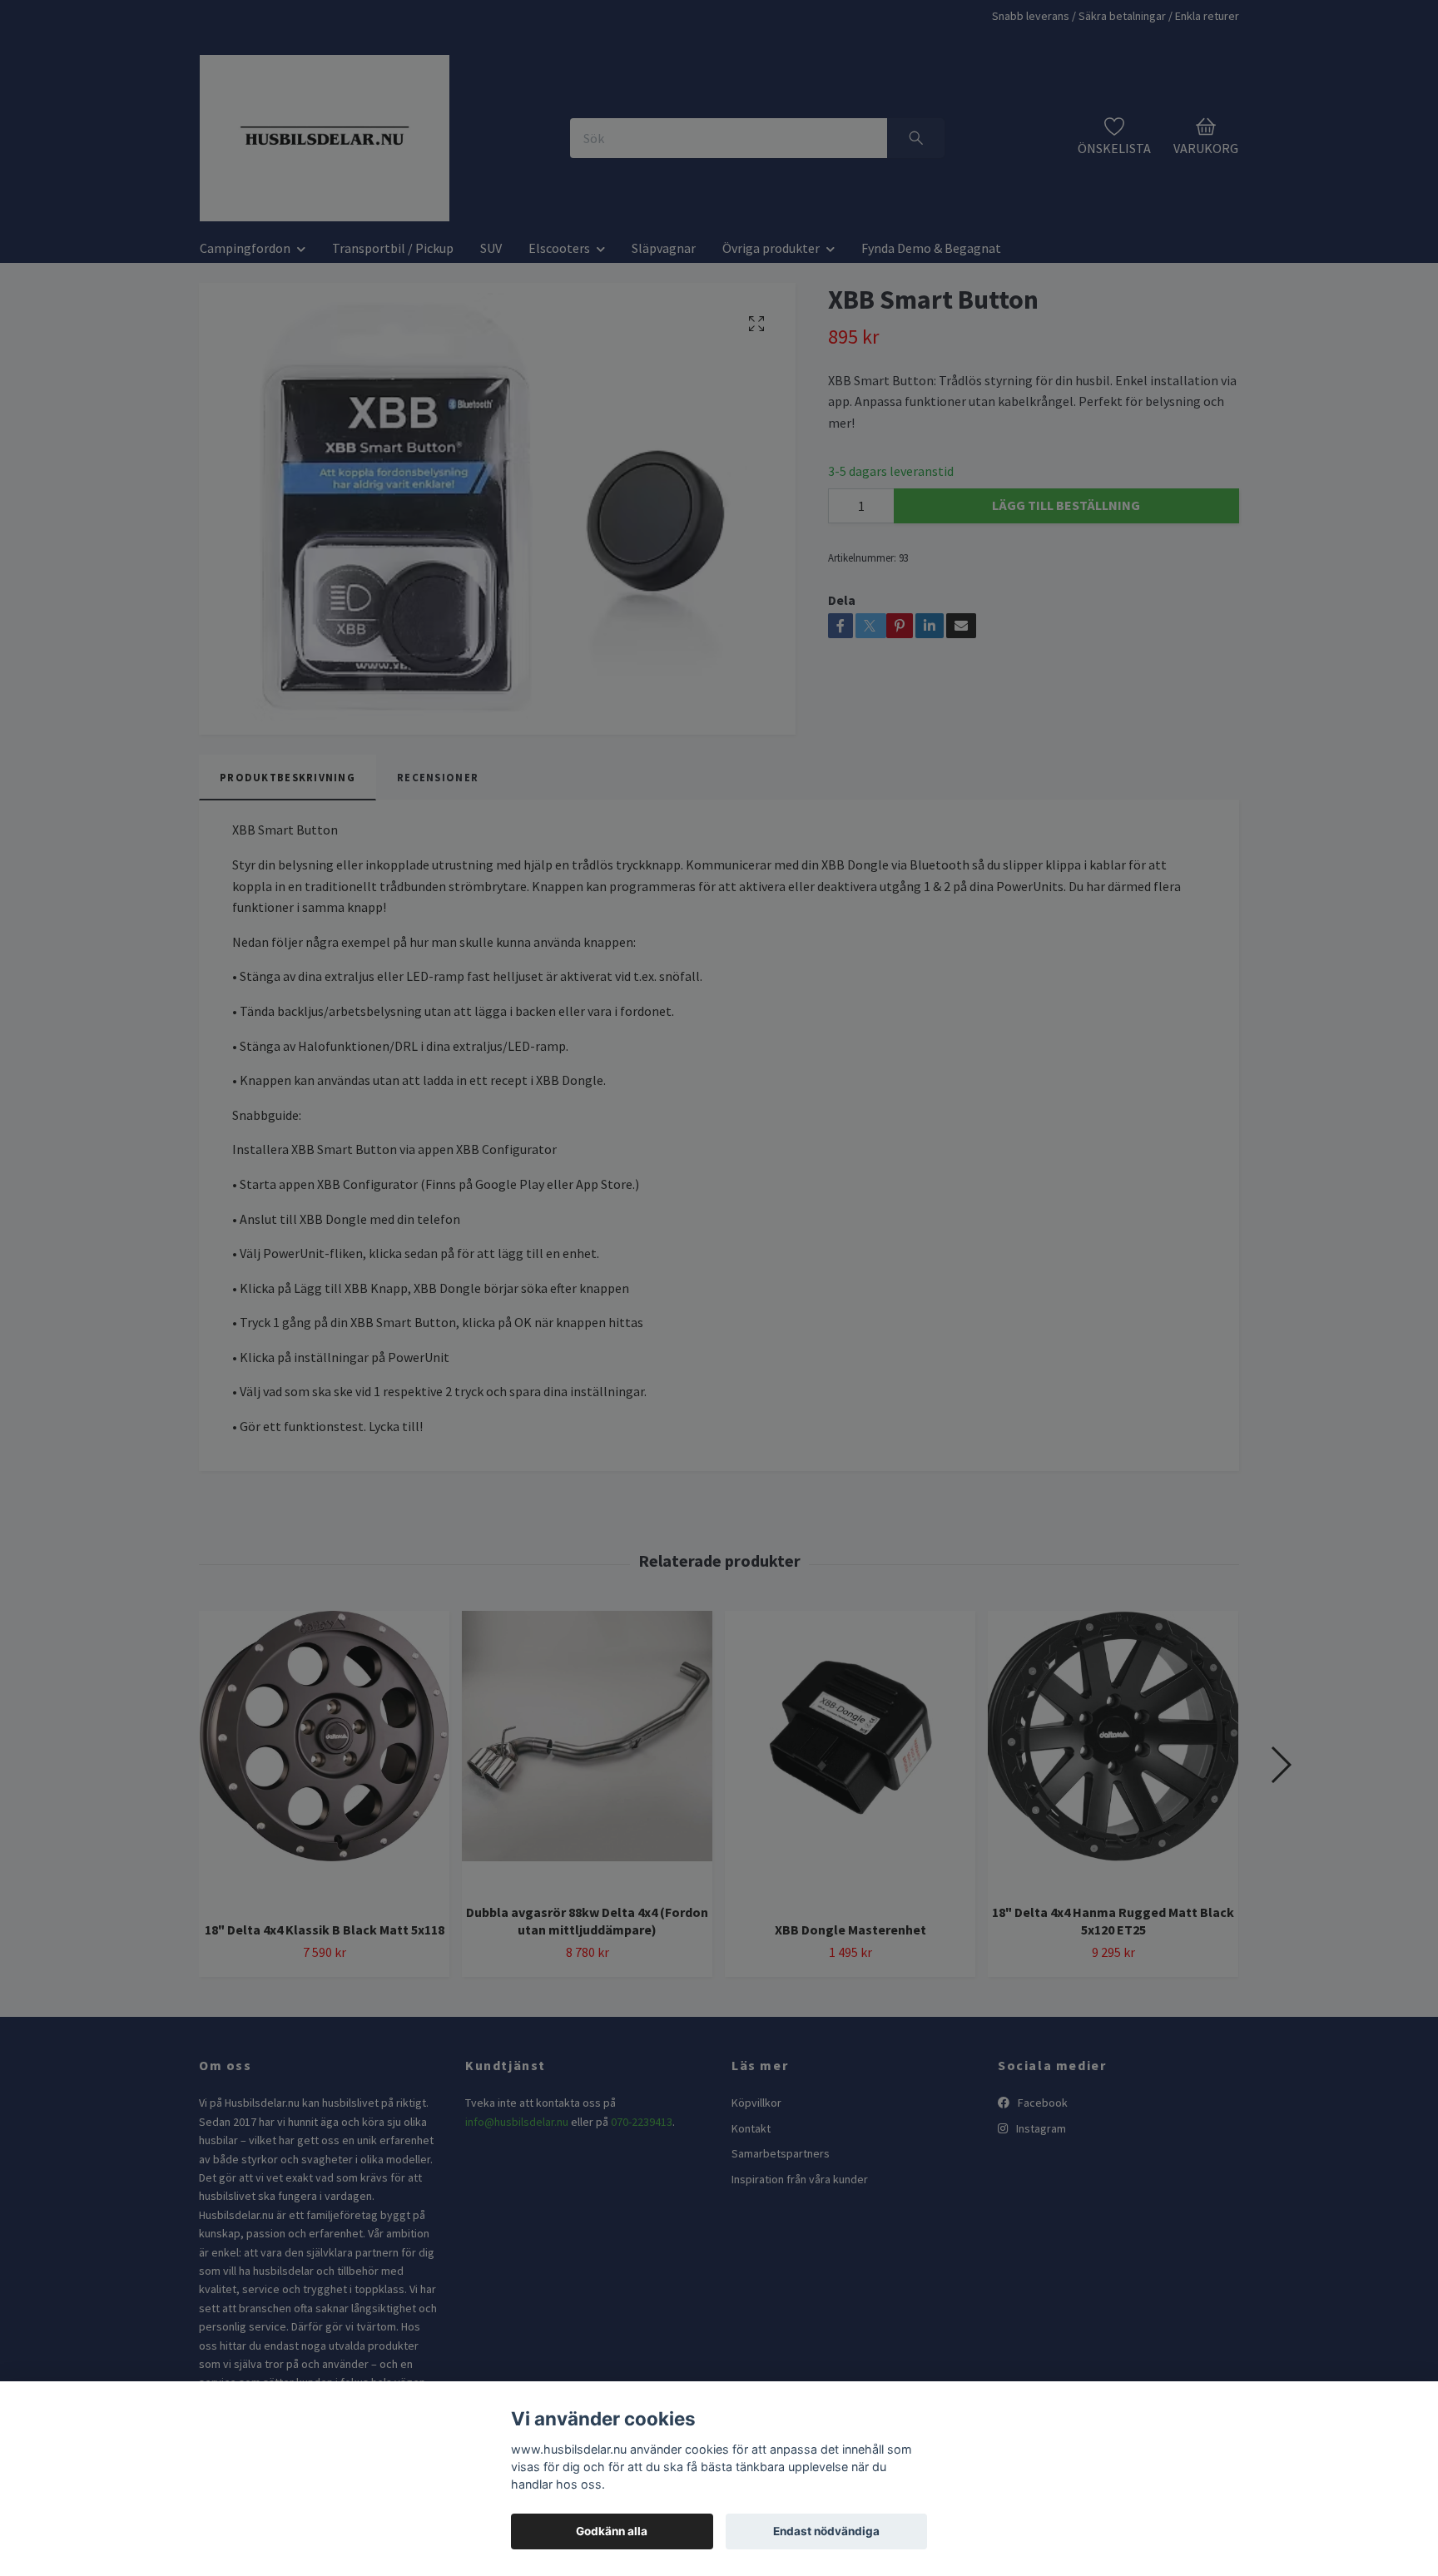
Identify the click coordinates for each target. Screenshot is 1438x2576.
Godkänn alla (612, 2531)
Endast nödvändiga (826, 2531)
